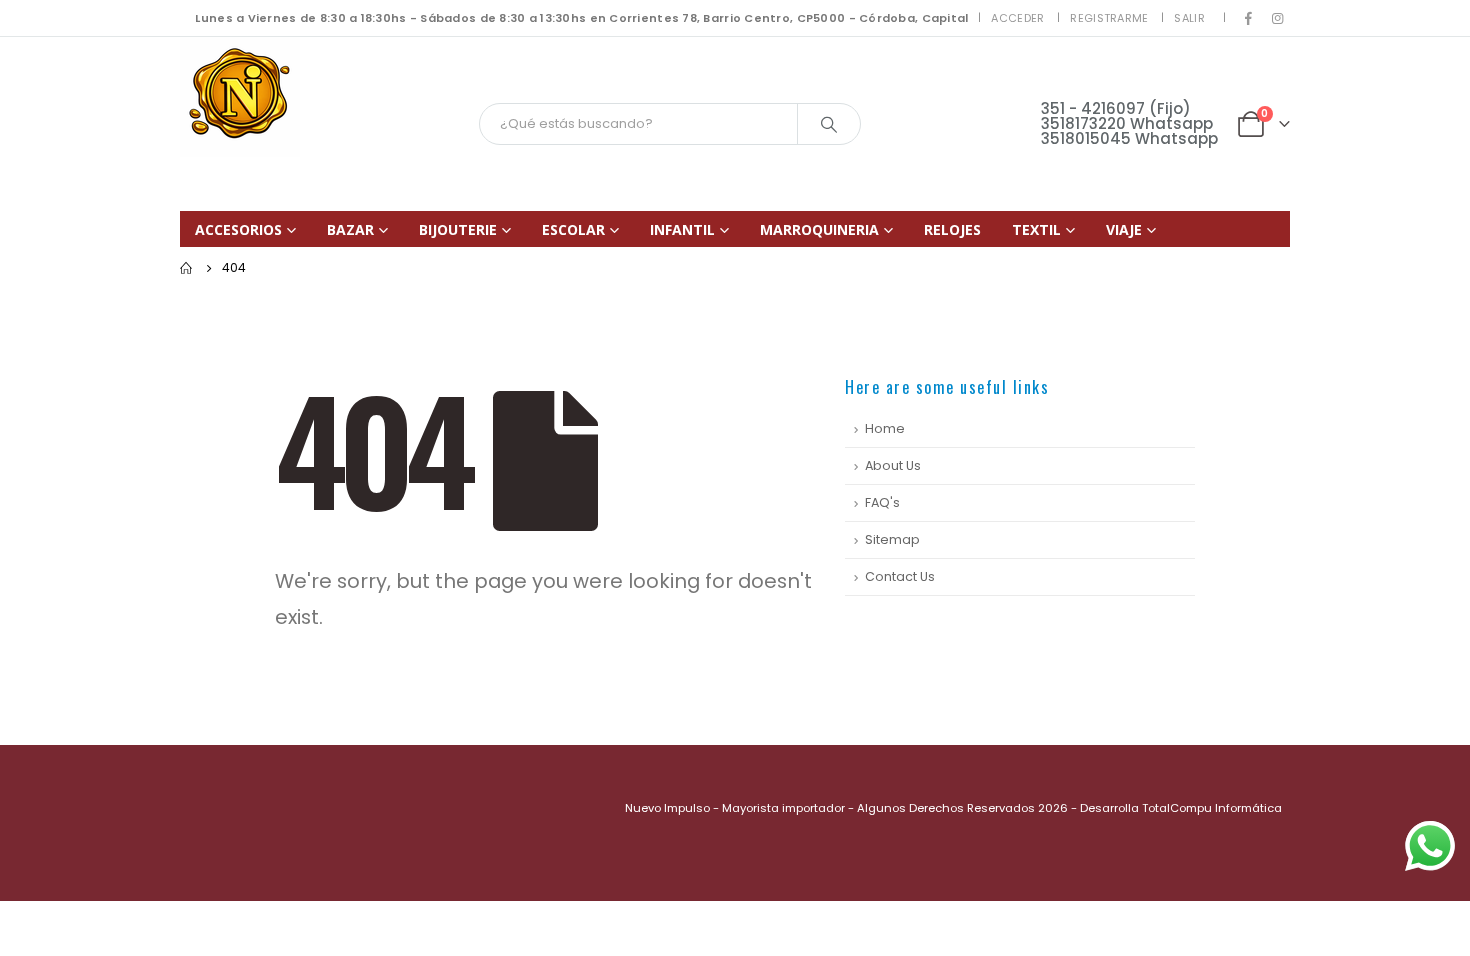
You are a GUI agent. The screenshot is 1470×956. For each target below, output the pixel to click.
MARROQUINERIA (819, 229)
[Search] (829, 124)
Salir (1189, 18)
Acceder (1017, 18)
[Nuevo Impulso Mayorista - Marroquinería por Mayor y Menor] (240, 97)
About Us (893, 465)
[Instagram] (1277, 18)
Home (885, 428)
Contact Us (900, 576)
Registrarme (1109, 18)
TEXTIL (1036, 229)
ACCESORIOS (238, 229)
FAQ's (882, 502)
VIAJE (1124, 229)
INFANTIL (682, 229)
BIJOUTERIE (458, 229)
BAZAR (350, 229)
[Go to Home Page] (187, 268)
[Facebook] (1249, 18)
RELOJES (952, 229)
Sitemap (892, 539)
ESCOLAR (573, 229)
